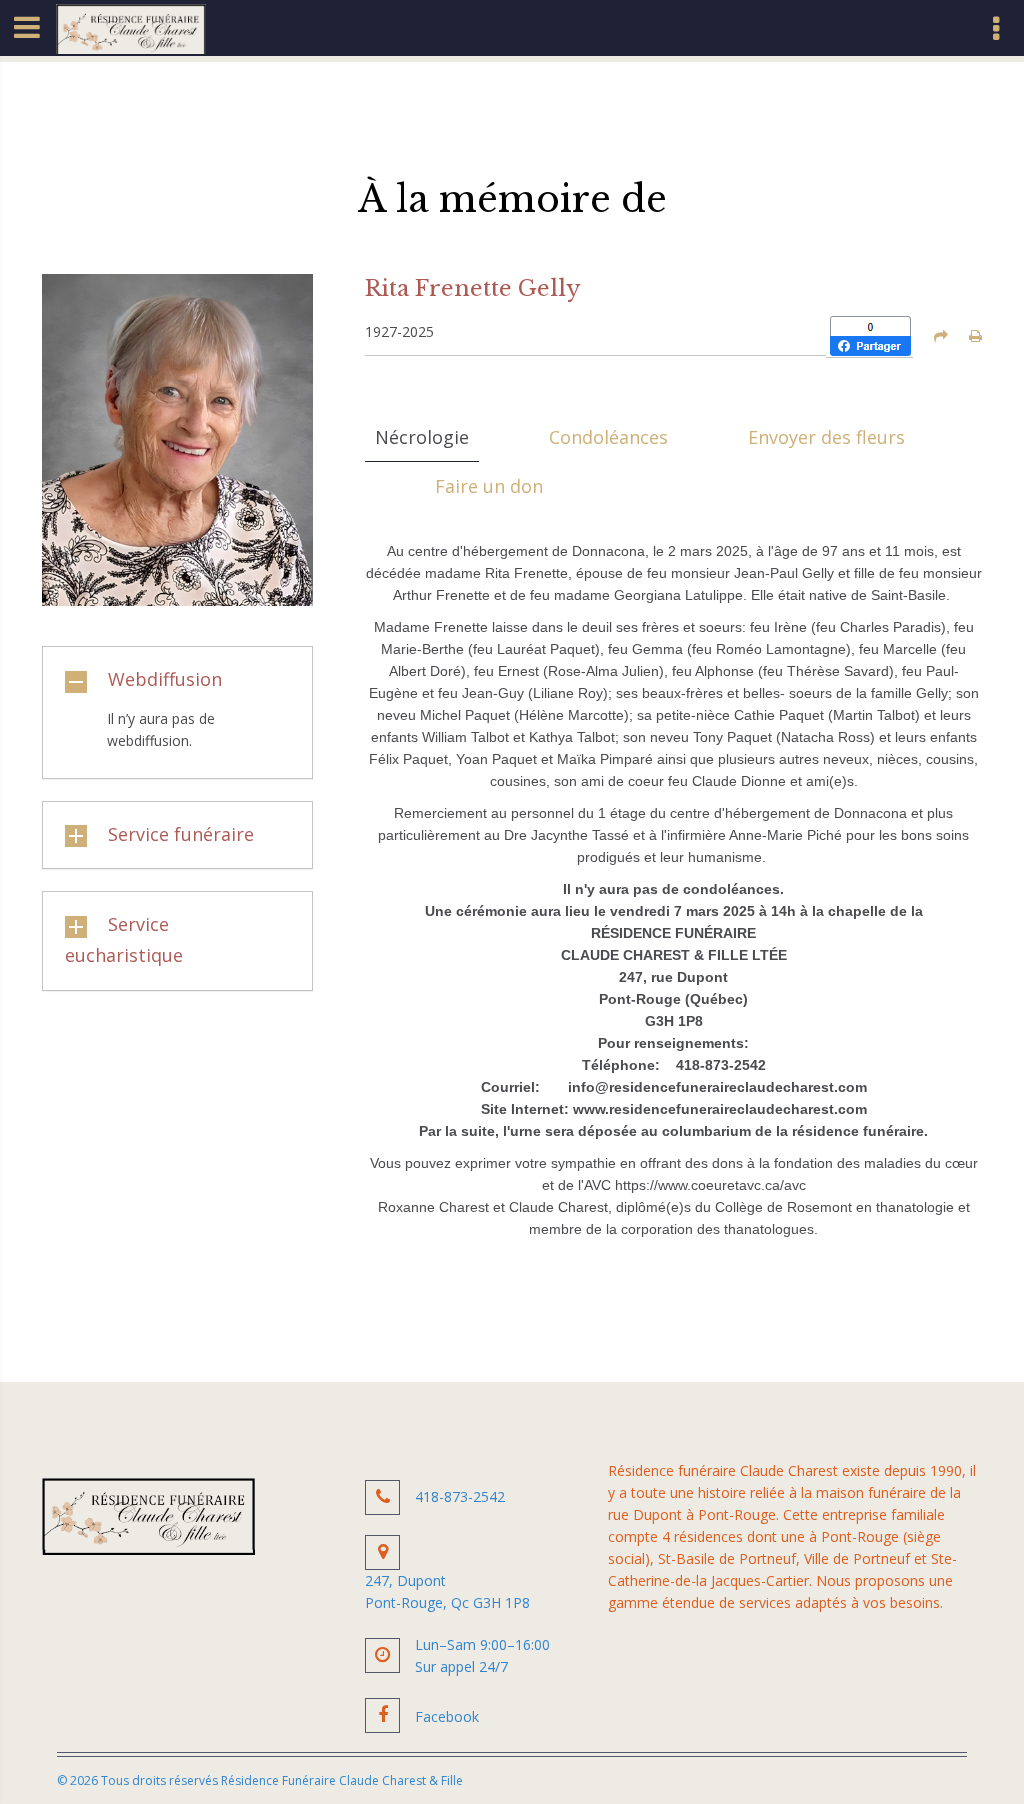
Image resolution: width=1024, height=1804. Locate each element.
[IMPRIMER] (975, 336)
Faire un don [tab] (489, 486)
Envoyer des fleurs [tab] (826, 437)
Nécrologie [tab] (422, 437)
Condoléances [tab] (608, 437)
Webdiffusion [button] (165, 679)
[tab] (177, 680)
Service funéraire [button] (181, 834)
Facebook (447, 1716)
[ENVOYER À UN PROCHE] (941, 336)
